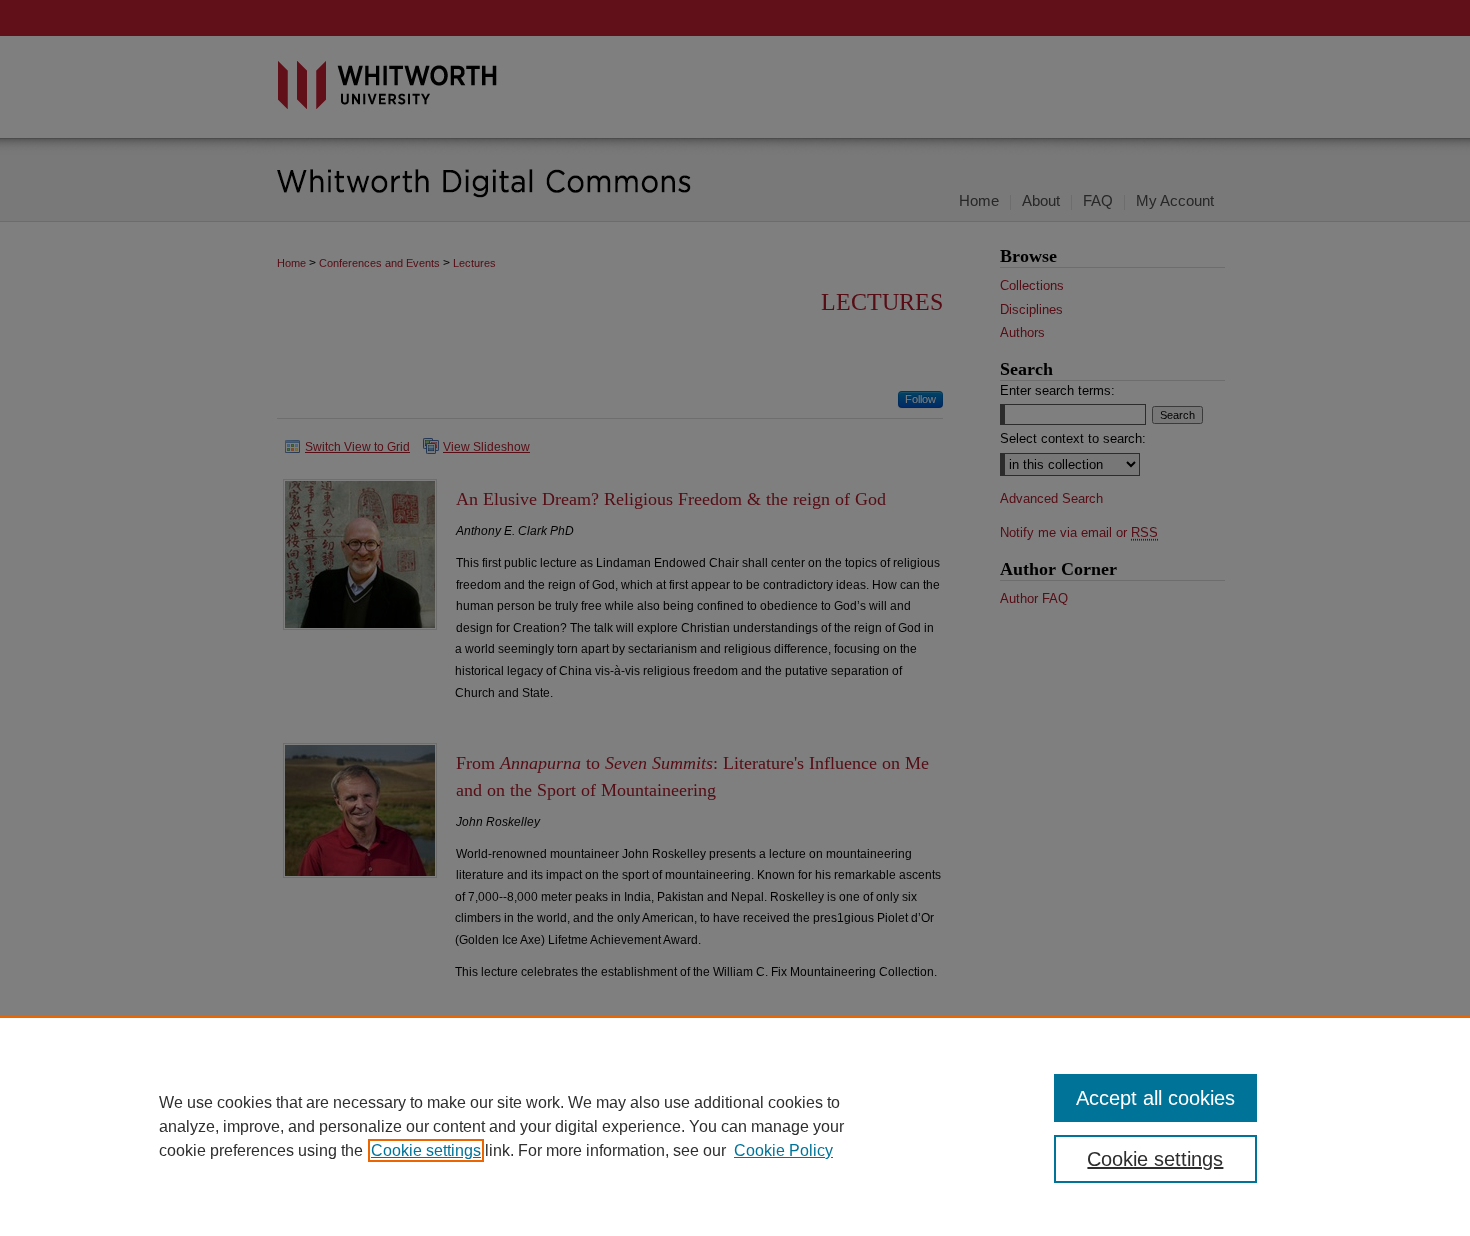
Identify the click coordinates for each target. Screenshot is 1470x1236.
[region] (735, 1126)
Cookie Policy (783, 1150)
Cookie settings (426, 1150)
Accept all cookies (1155, 1098)
